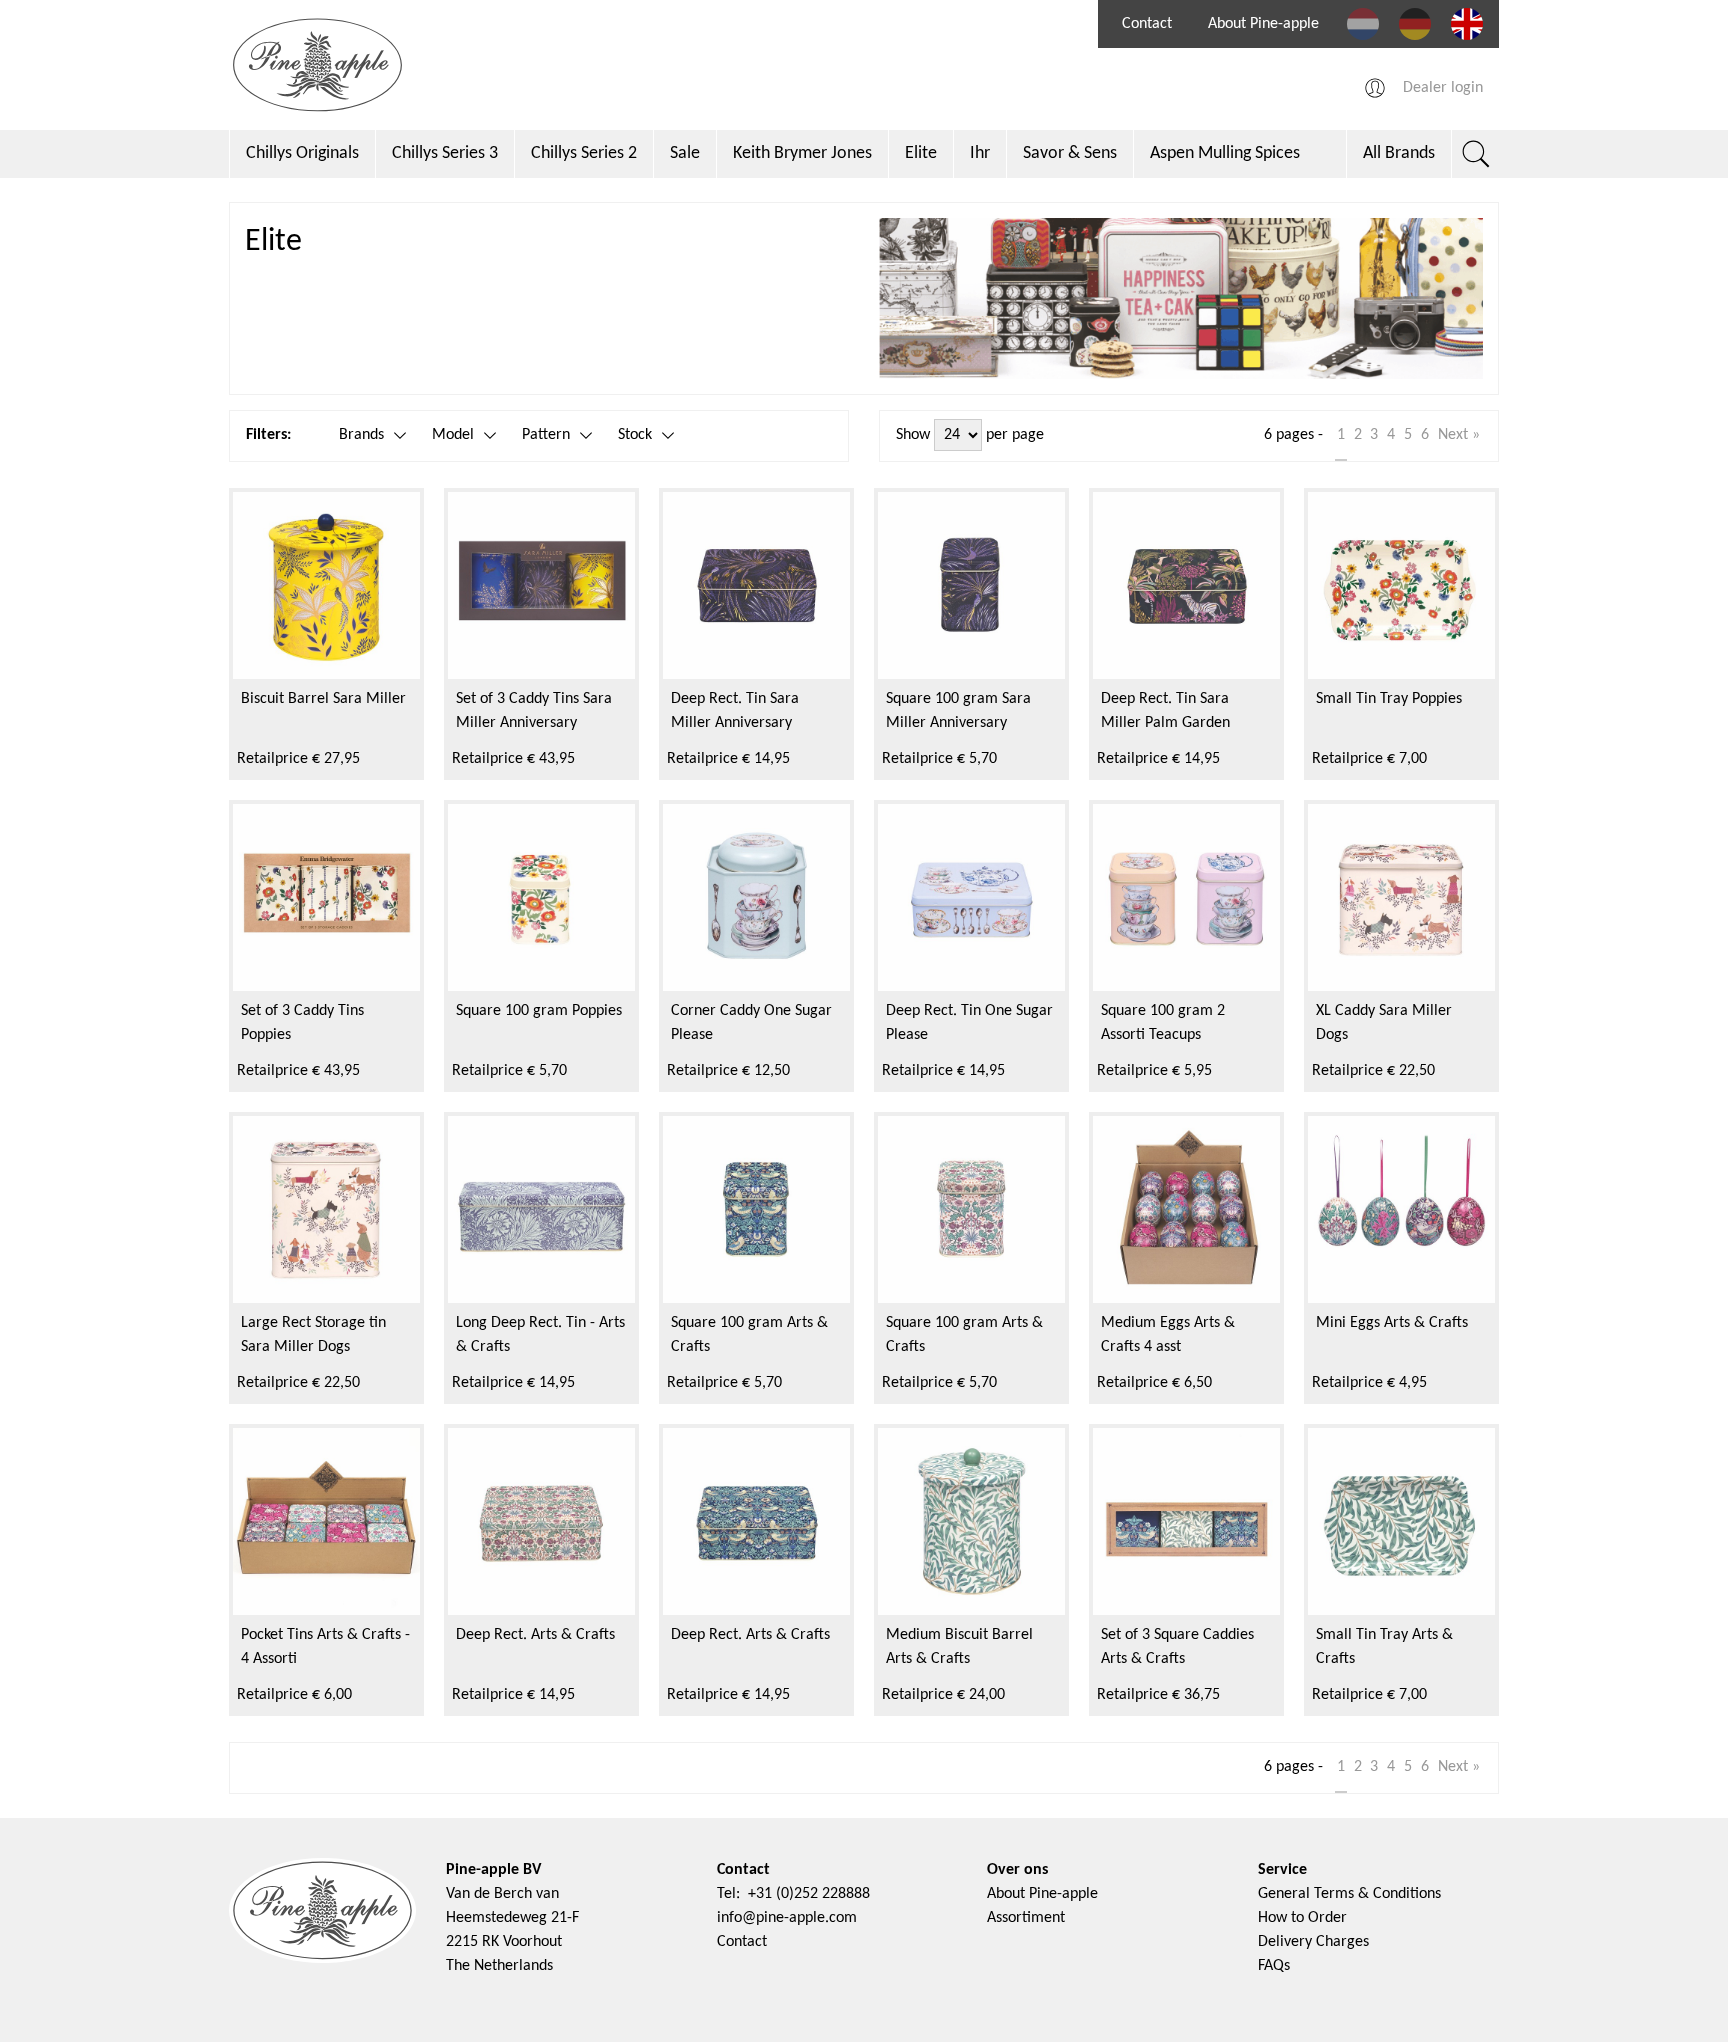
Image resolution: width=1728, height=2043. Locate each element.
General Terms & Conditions (1349, 1894)
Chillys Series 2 (584, 153)
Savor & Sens (1070, 153)
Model (453, 435)
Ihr (980, 153)
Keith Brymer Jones (802, 153)
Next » (1459, 435)
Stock (635, 435)
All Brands (1399, 153)
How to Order (1302, 1918)
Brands (361, 435)
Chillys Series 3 (445, 153)
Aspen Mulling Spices (1225, 153)
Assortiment (1026, 1918)
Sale (685, 153)
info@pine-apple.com (787, 1918)
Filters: (268, 435)
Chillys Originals (302, 153)
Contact (1147, 24)
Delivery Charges (1313, 1942)
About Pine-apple (1263, 24)
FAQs (1274, 1966)
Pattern (546, 435)
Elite (921, 153)
